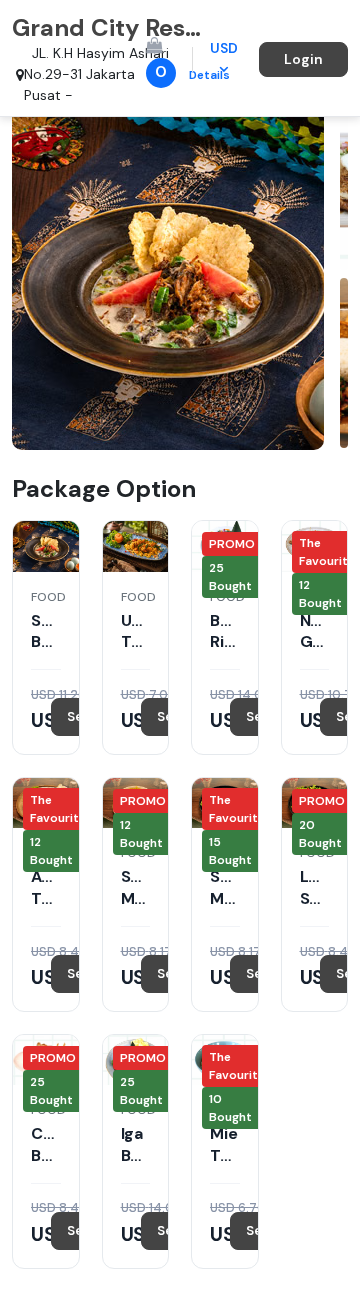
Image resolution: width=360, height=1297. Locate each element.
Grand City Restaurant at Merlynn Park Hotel (109, 27)
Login (303, 59)
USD (224, 48)
